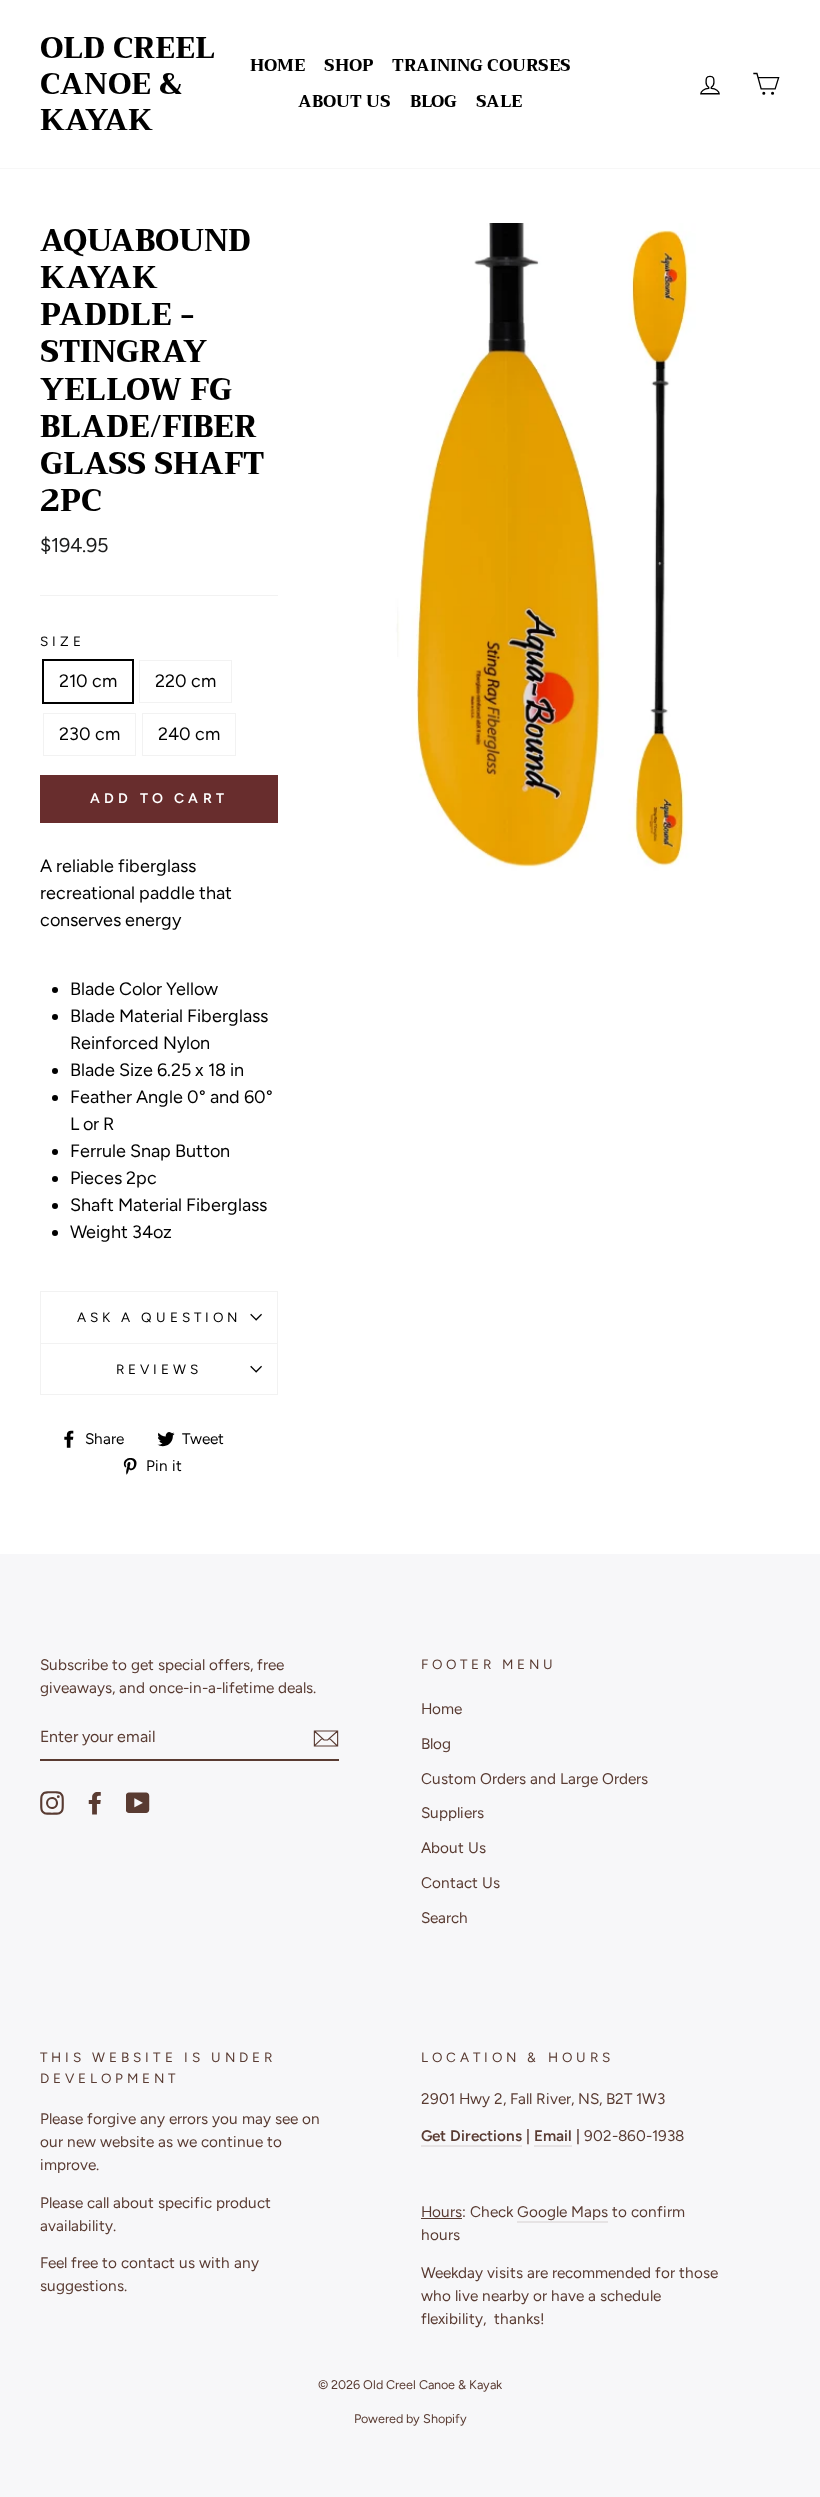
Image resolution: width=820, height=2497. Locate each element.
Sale (499, 101)
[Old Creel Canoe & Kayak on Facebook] (95, 1803)
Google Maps (562, 2211)
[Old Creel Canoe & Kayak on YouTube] (138, 1803)
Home (277, 65)
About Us (344, 101)
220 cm (185, 681)
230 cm (89, 734)
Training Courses (481, 65)
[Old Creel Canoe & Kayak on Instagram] (52, 1803)
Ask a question (159, 1317)
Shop (348, 65)
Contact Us (460, 1882)
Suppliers (452, 1812)
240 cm (189, 734)
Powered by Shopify (410, 2418)
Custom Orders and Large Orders (534, 1778)
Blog (433, 101)
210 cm (88, 681)
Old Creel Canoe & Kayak (127, 84)
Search (444, 1917)
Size (62, 641)
